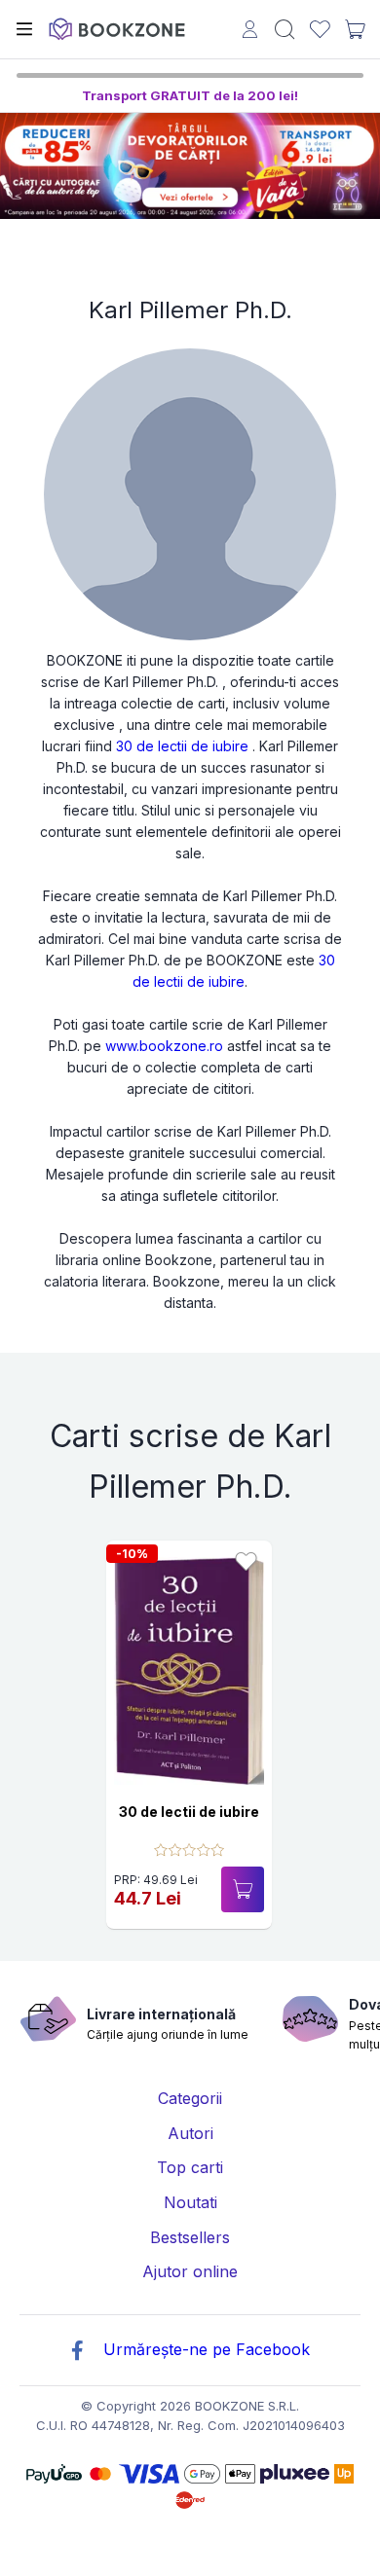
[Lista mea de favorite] (320, 30)
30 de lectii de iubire (182, 746)
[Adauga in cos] (243, 1889)
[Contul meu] (250, 32)
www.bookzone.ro (164, 1046)
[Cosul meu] (355, 29)
